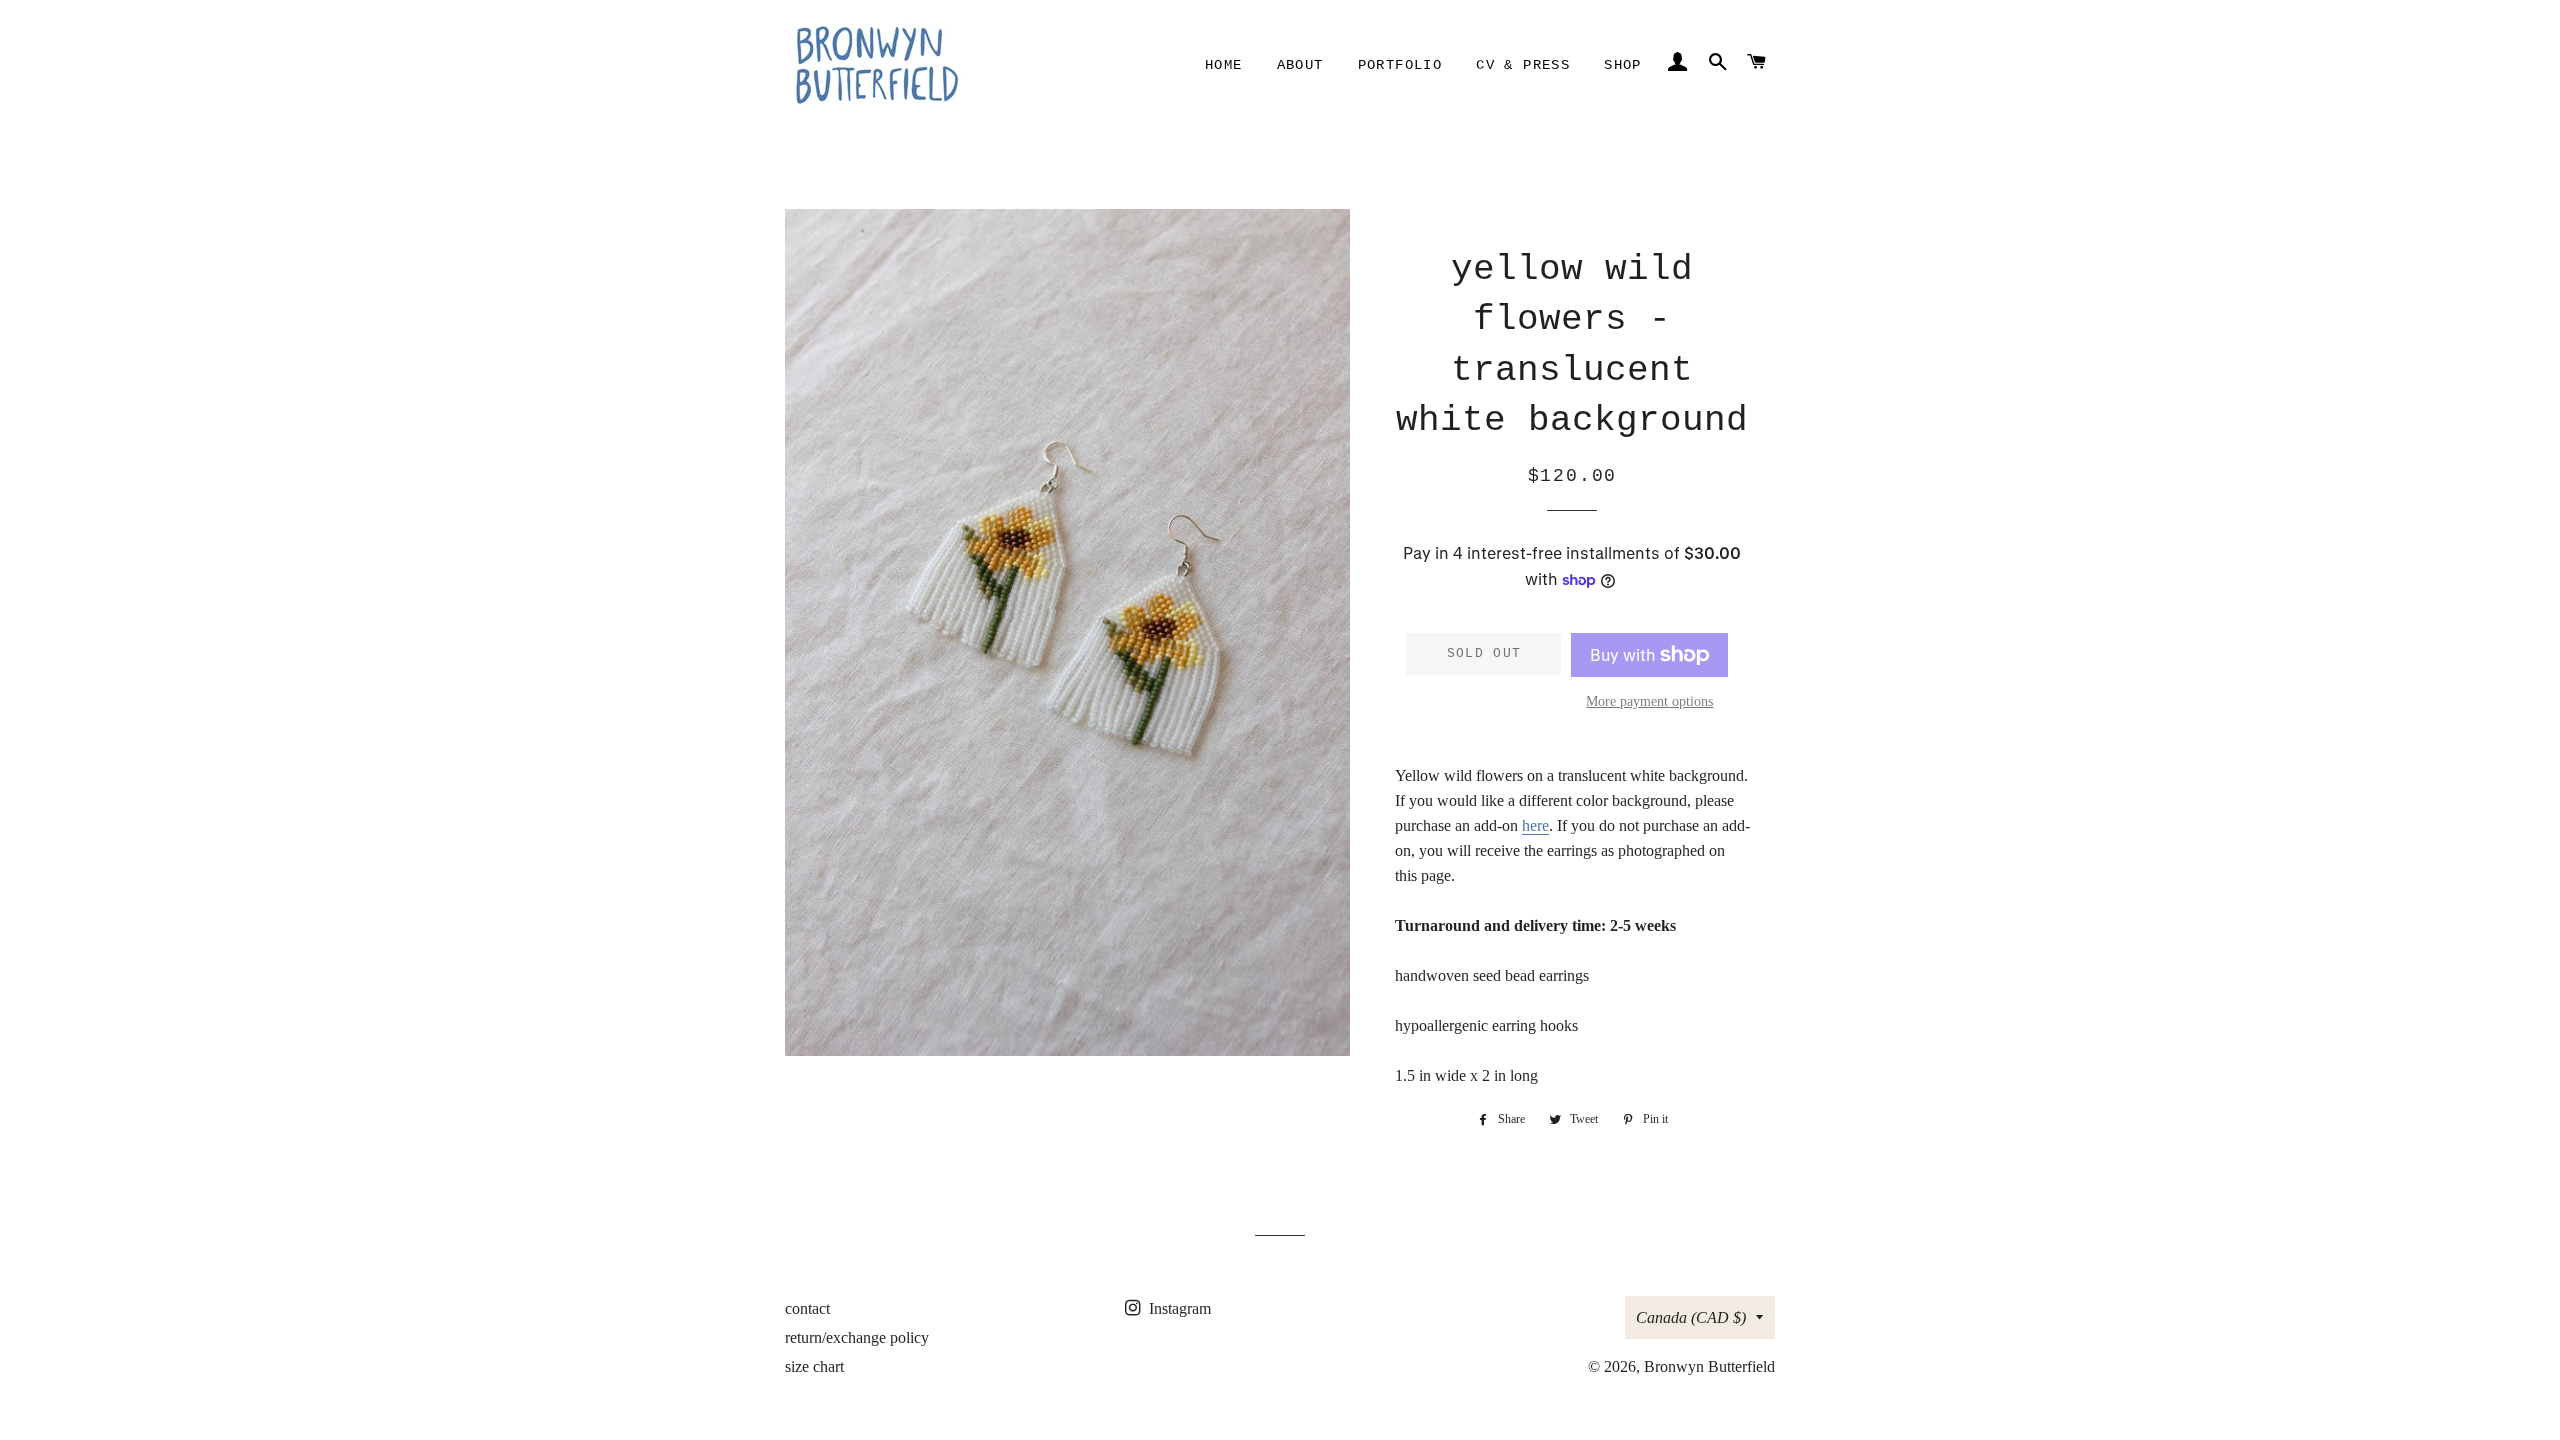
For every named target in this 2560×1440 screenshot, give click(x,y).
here (1535, 825)
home (1224, 65)
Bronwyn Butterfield (1709, 1366)
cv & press (1523, 65)
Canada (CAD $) (1691, 1317)
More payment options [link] (1649, 701)
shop (1623, 65)
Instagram (1178, 1308)
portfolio (1400, 65)
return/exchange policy (857, 1337)
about (1300, 65)
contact (807, 1308)
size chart (814, 1366)
